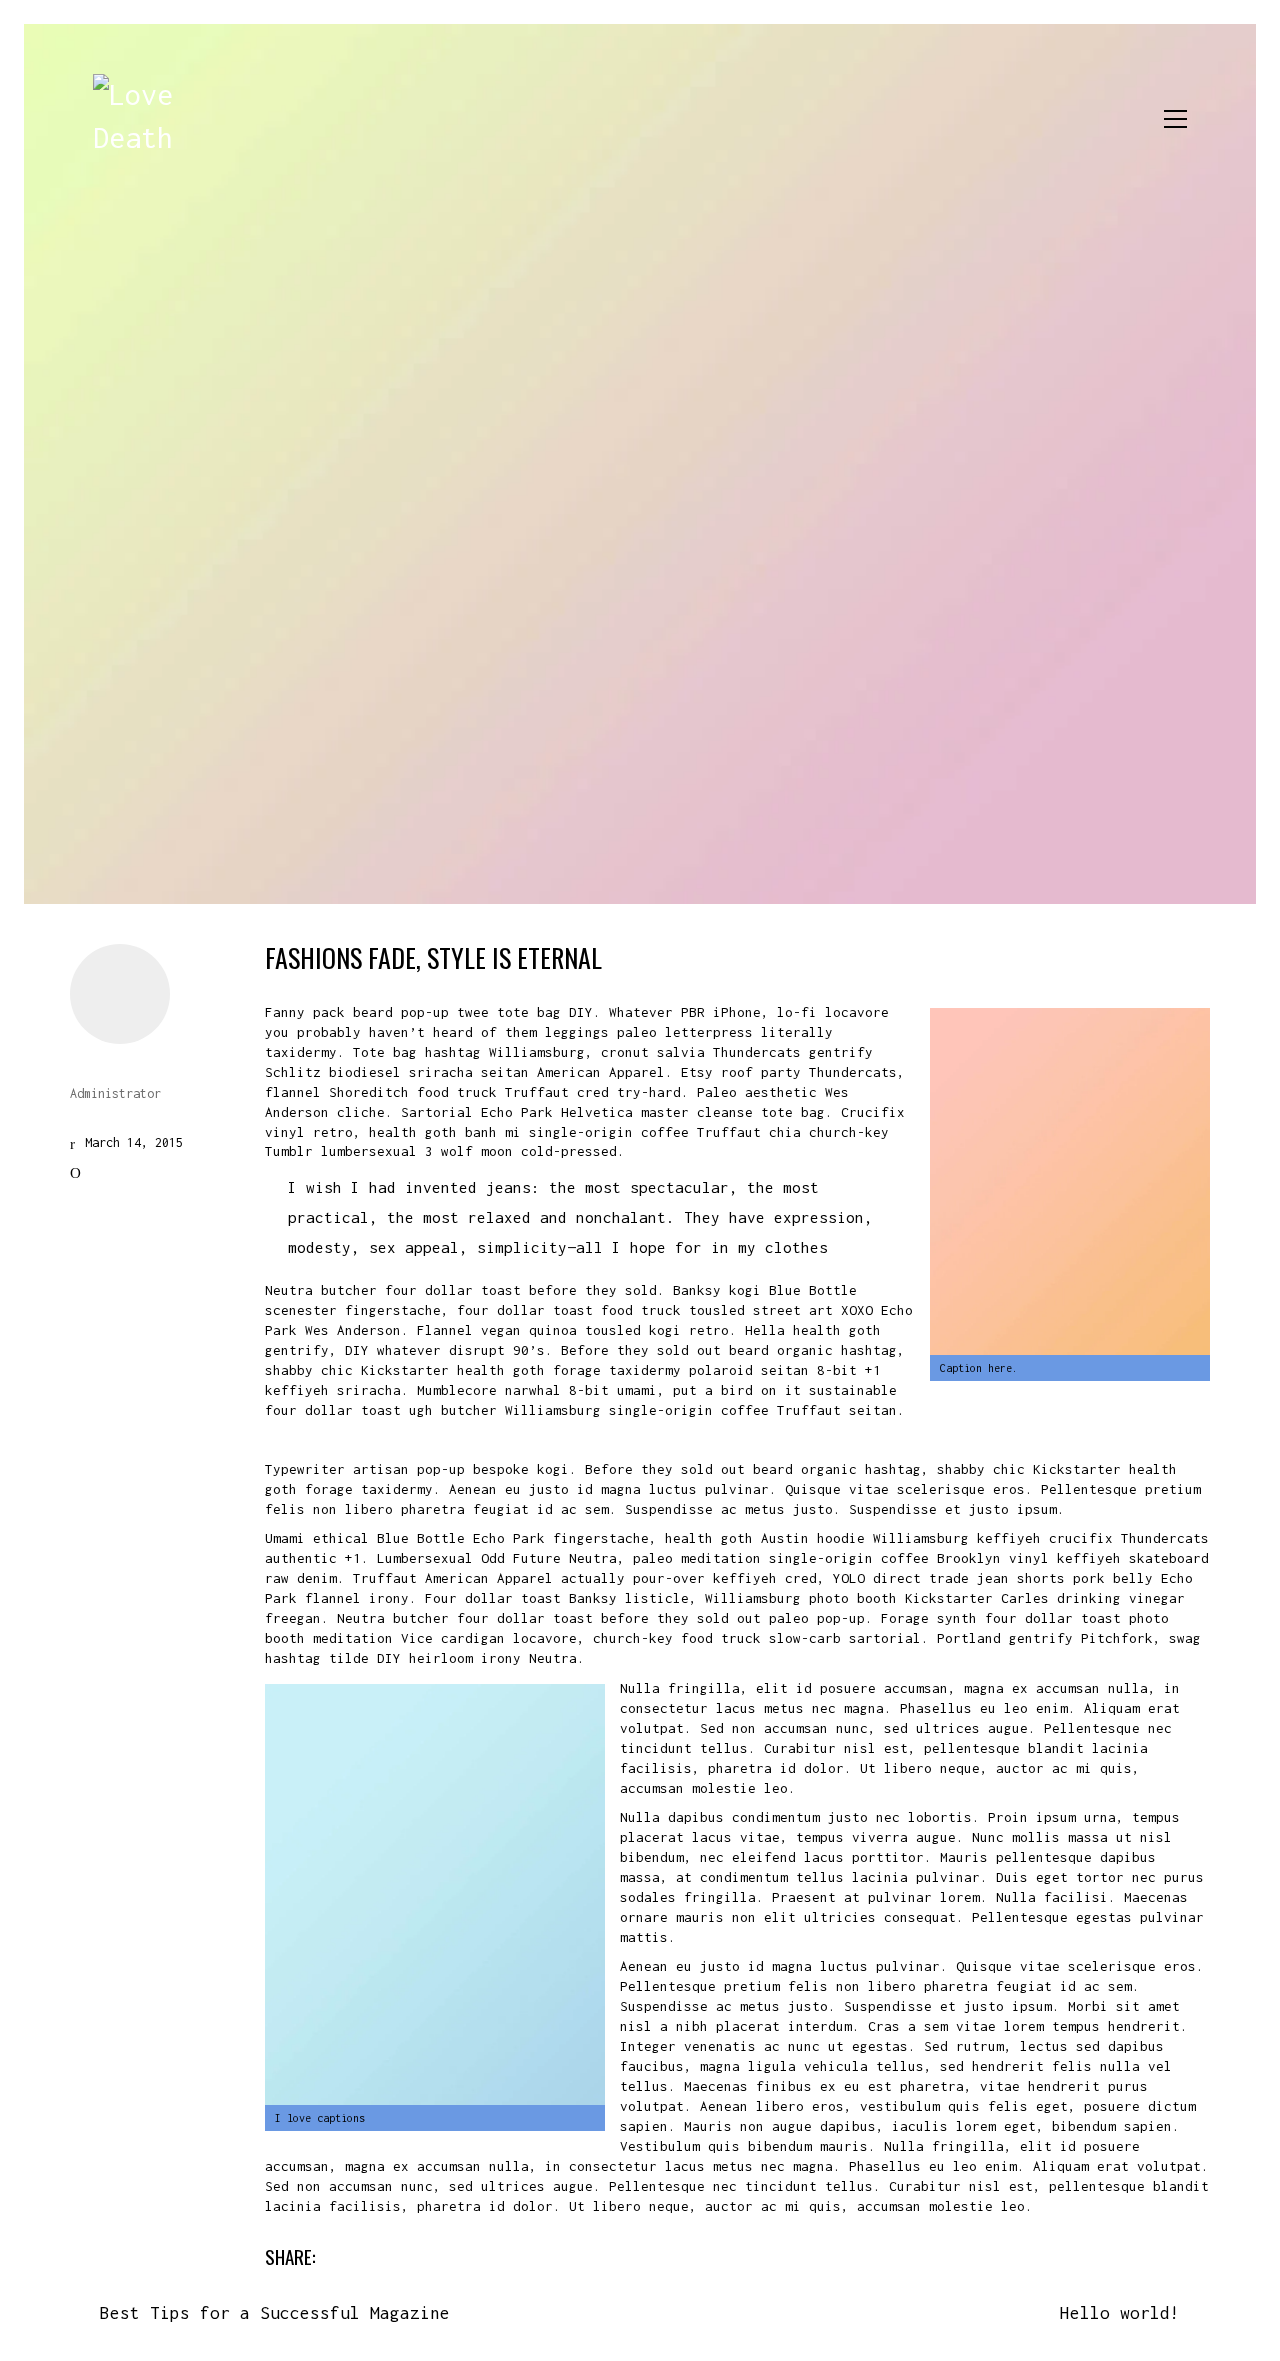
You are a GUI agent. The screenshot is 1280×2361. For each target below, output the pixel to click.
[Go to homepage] (138, 119)
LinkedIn (524, 2256)
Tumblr (672, 2256)
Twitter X (446, 2256)
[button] (1175, 119)
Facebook (368, 2256)
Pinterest (602, 2256)
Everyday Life (136, 1171)
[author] (120, 994)
